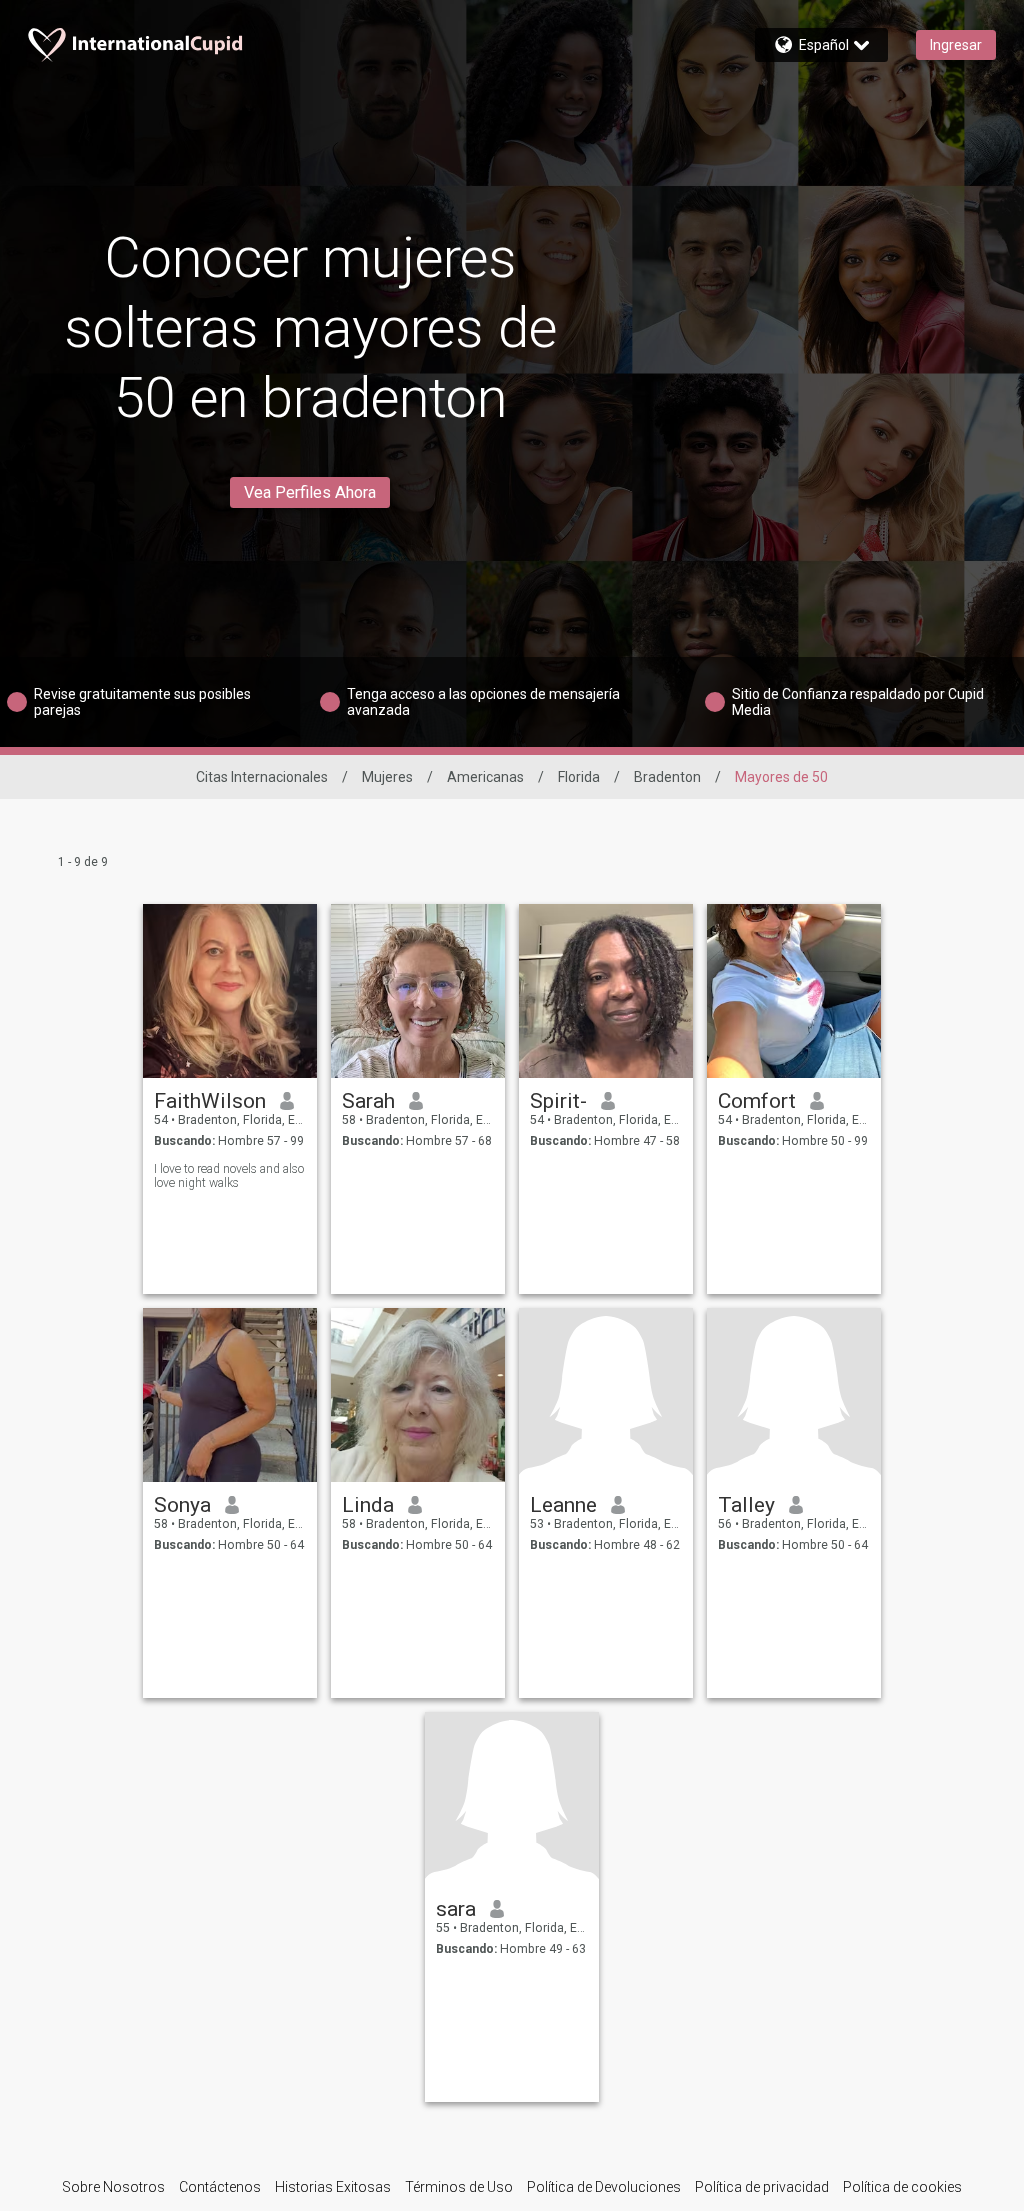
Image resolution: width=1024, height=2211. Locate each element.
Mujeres (387, 777)
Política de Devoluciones (604, 2187)
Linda (368, 1505)
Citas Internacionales (262, 777)
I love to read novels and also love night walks (229, 1176)
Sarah (368, 1101)
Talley (746, 1505)
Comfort (757, 1101)
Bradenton (667, 777)
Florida (579, 777)
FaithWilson (210, 1101)
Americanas (485, 777)
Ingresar (956, 45)
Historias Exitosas (333, 2187)
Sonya (182, 1505)
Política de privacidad (762, 2187)
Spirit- (558, 1101)
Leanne (563, 1505)
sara (456, 1909)
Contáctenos (220, 2187)
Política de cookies (902, 2187)
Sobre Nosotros (113, 2187)
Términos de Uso (459, 2187)
